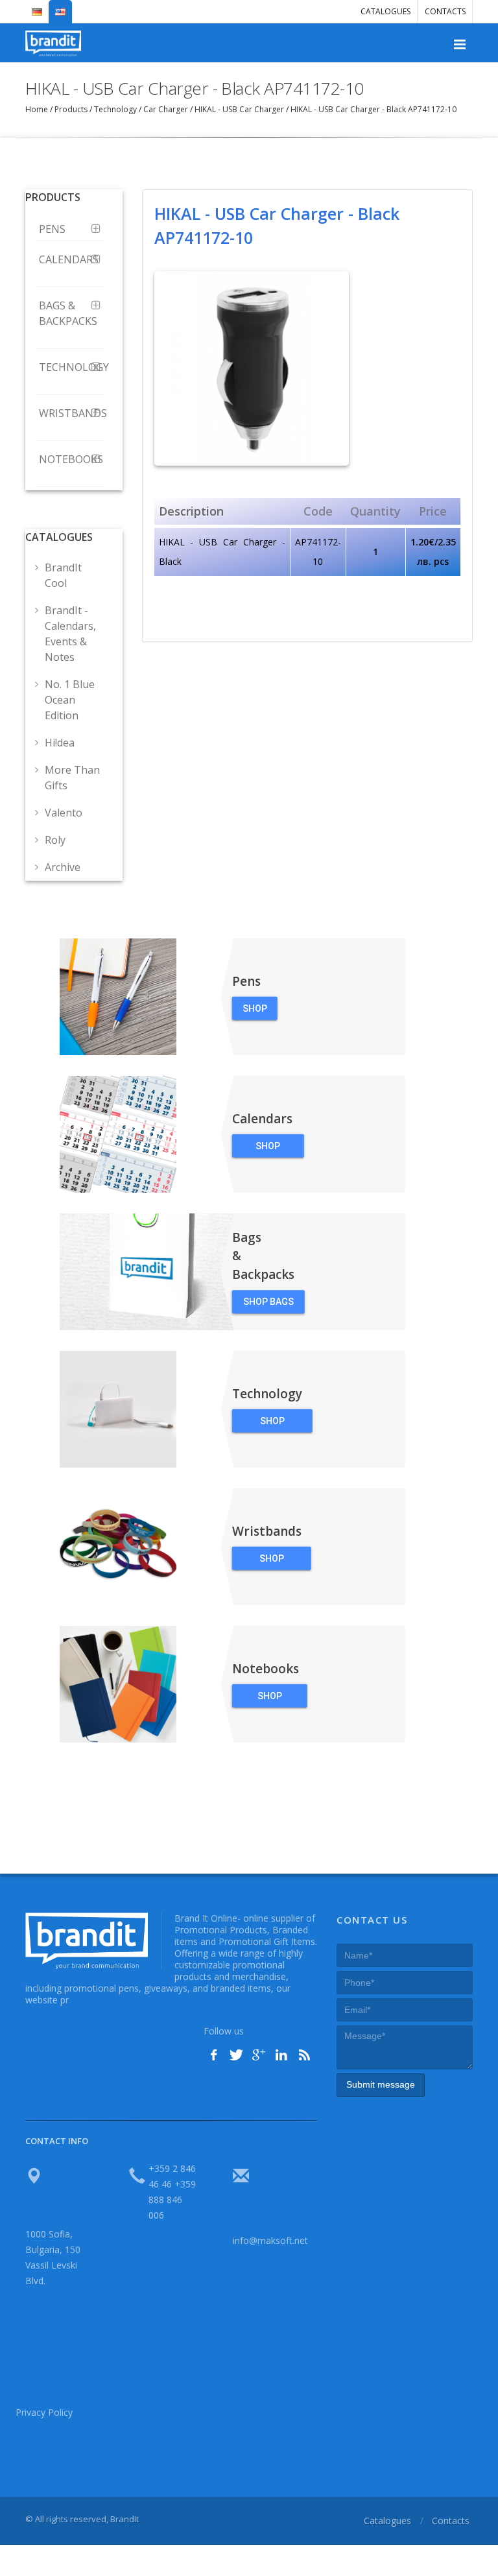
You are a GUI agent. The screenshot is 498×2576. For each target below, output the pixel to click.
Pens (53, 229)
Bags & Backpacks (68, 313)
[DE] (37, 6)
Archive (63, 867)
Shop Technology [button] (272, 1424)
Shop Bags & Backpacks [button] (268, 1305)
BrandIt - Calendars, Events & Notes (70, 634)
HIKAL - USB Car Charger (239, 109)
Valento (64, 813)
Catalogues (385, 11)
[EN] (60, 6)
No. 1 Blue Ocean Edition (70, 700)
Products (71, 109)
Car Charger (166, 109)
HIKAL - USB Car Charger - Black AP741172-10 (373, 109)
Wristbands (71, 413)
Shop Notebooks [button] (270, 1699)
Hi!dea (60, 743)
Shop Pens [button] (255, 1012)
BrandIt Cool (63, 575)
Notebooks (71, 459)
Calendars (69, 259)
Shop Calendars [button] (268, 1149)
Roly (55, 840)
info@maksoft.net (270, 2240)
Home (38, 109)
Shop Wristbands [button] (272, 1562)
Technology (115, 109)
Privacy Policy (44, 2412)
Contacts (445, 11)
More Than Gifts (72, 778)
